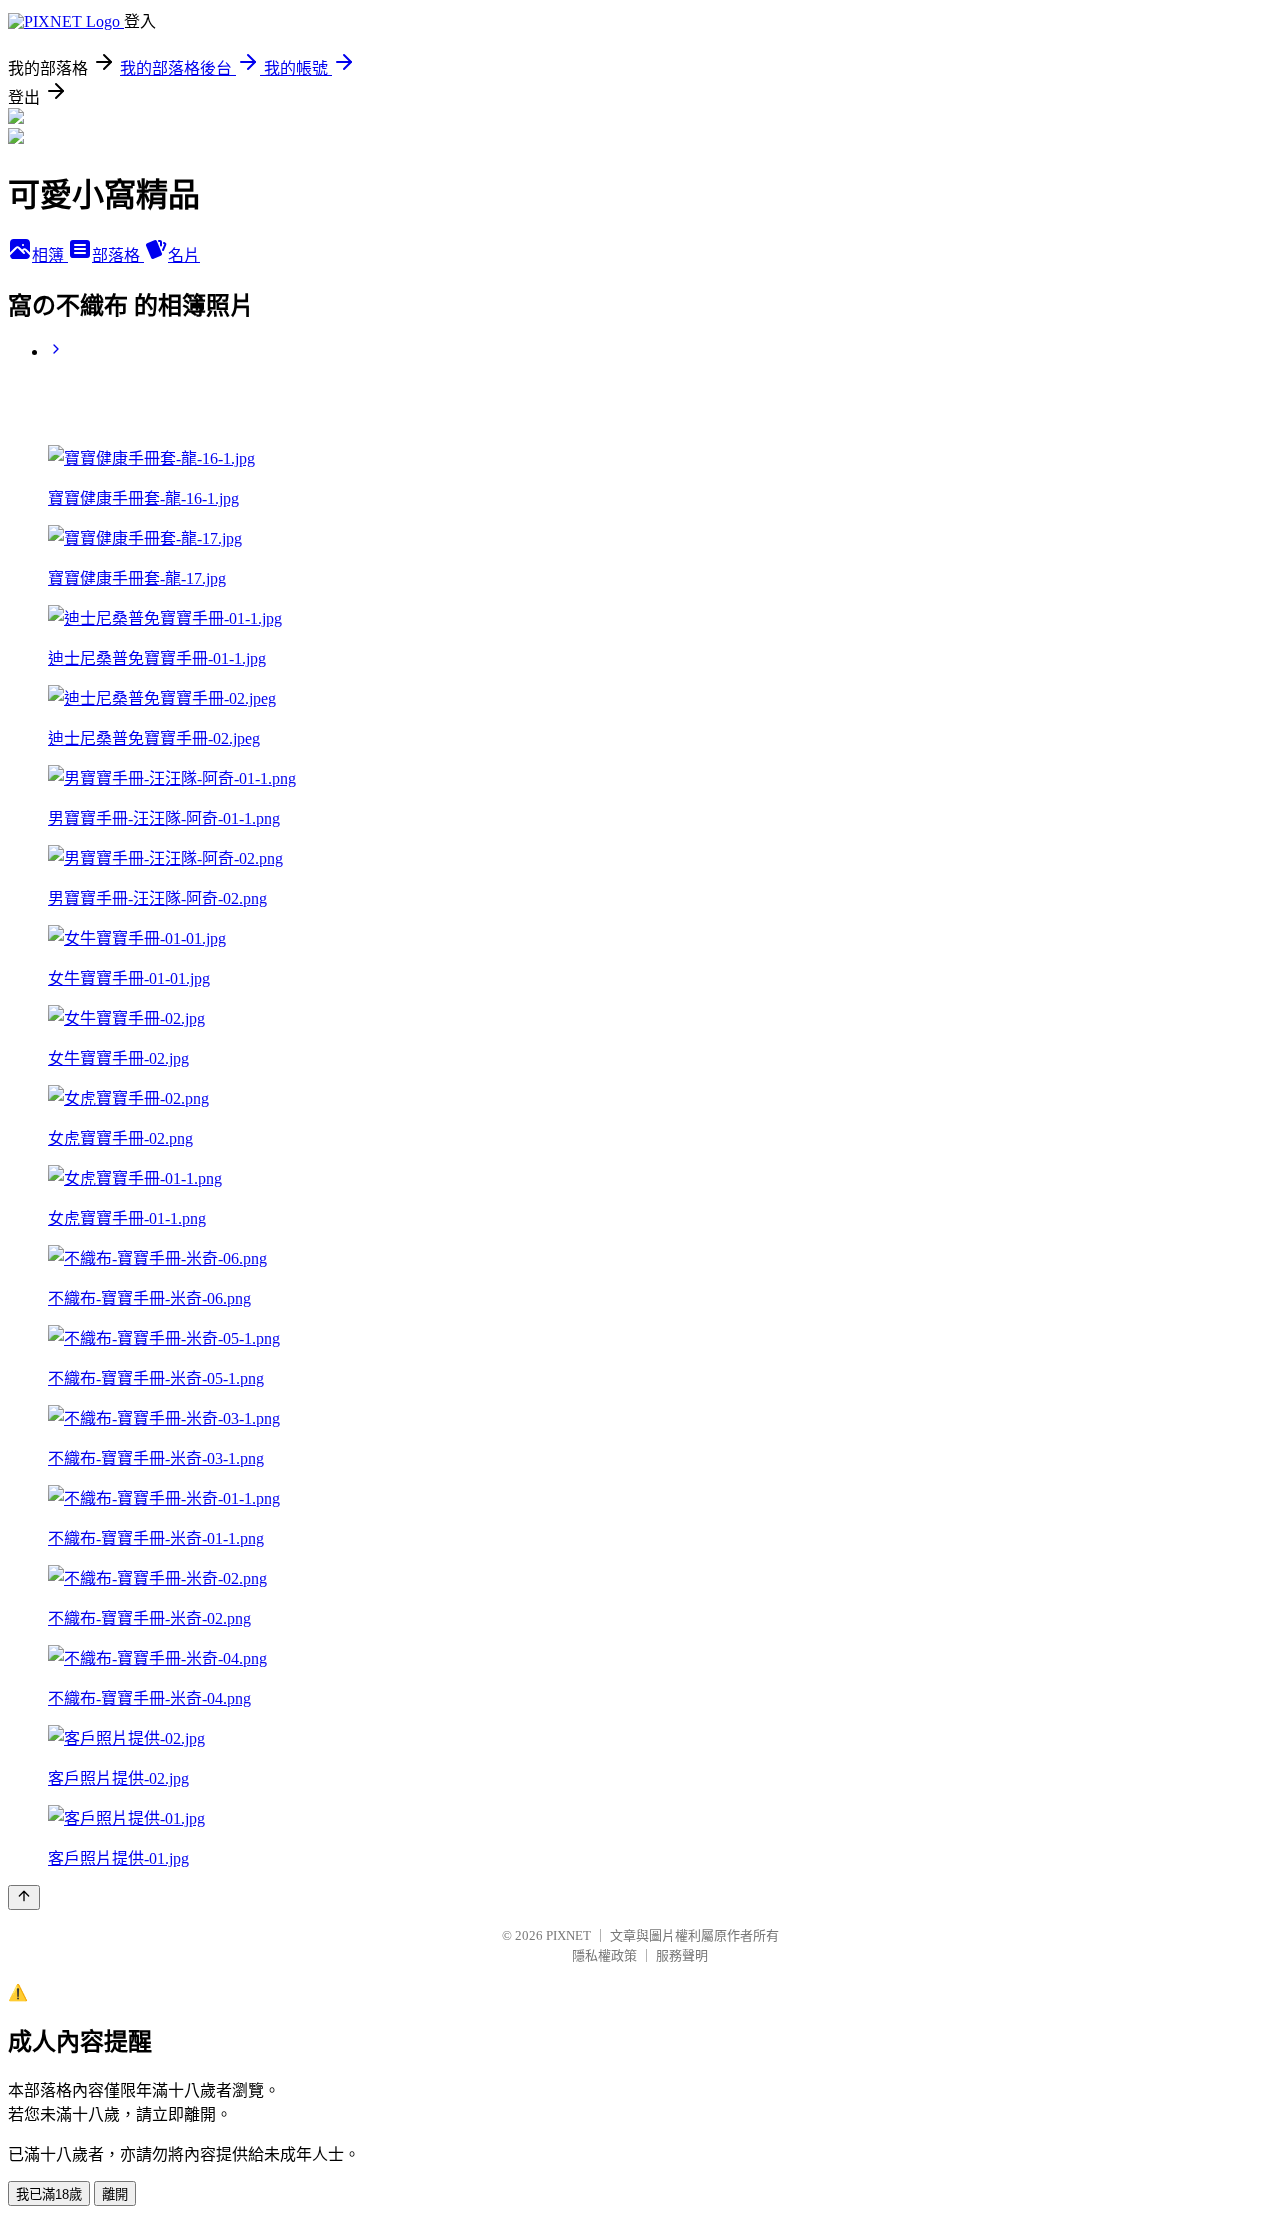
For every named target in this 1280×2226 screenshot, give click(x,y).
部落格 (118, 255)
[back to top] (24, 1897)
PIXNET (568, 1935)
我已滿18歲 (49, 2194)
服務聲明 (682, 1955)
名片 (184, 255)
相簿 (50, 255)
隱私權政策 (604, 1955)
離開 (115, 2194)
